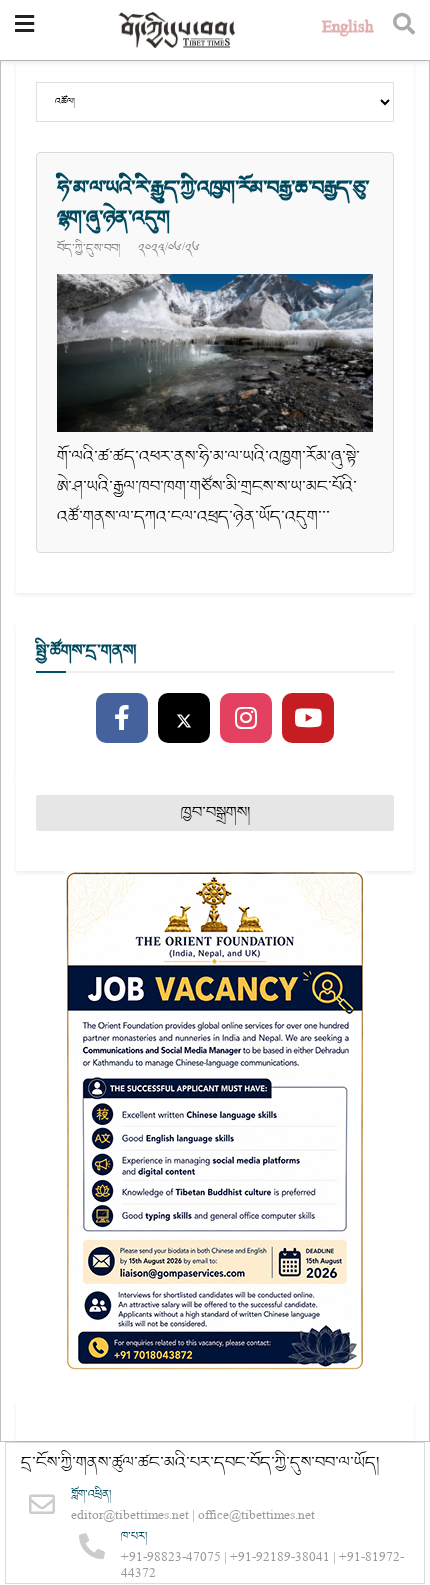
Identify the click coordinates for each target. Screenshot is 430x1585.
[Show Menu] (24, 30)
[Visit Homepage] (178, 30)
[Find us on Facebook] (122, 719)
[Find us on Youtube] (308, 719)
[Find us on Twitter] (184, 719)
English (347, 29)
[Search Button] (404, 30)
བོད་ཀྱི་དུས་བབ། (88, 248)
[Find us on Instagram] (246, 719)
